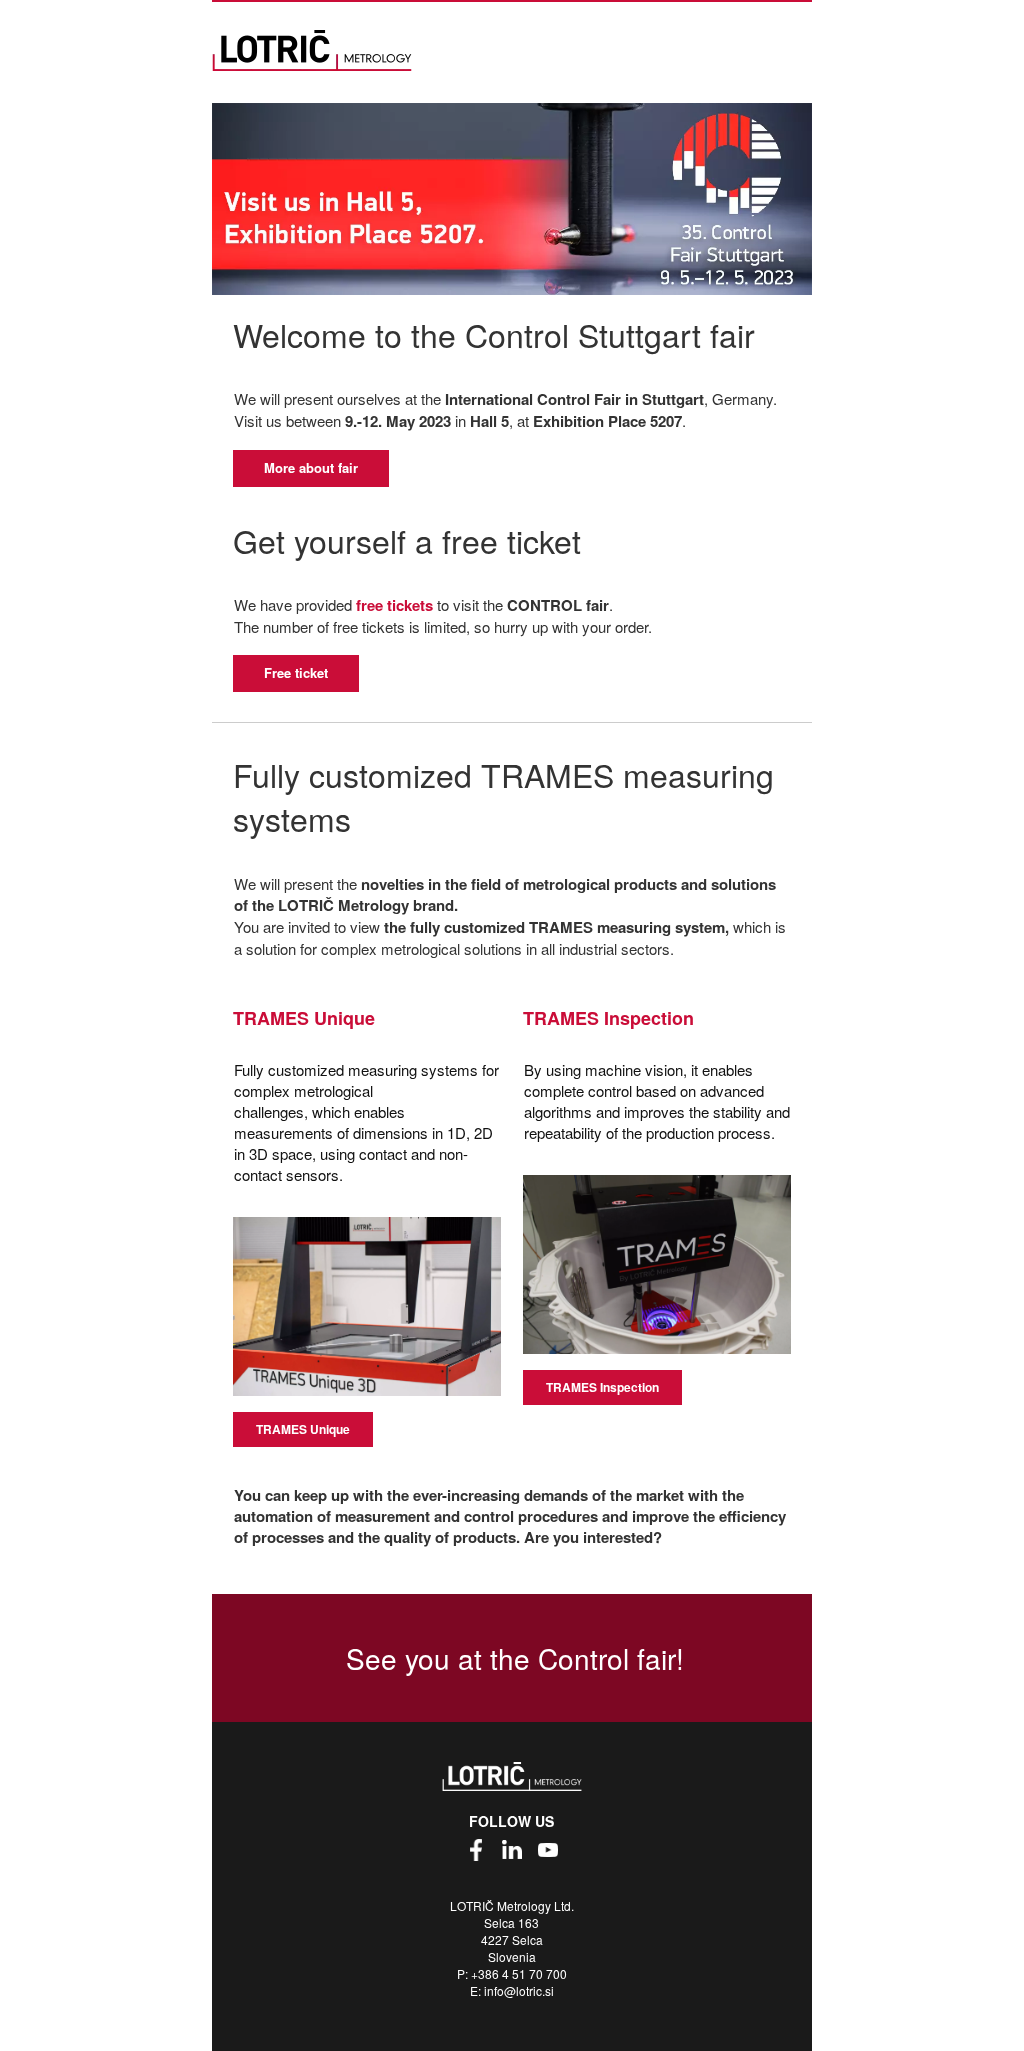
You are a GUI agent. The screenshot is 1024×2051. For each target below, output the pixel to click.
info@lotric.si (519, 1990)
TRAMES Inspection (602, 1387)
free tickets (394, 605)
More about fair (311, 467)
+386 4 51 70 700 (519, 1973)
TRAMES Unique (303, 1429)
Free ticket (296, 672)
